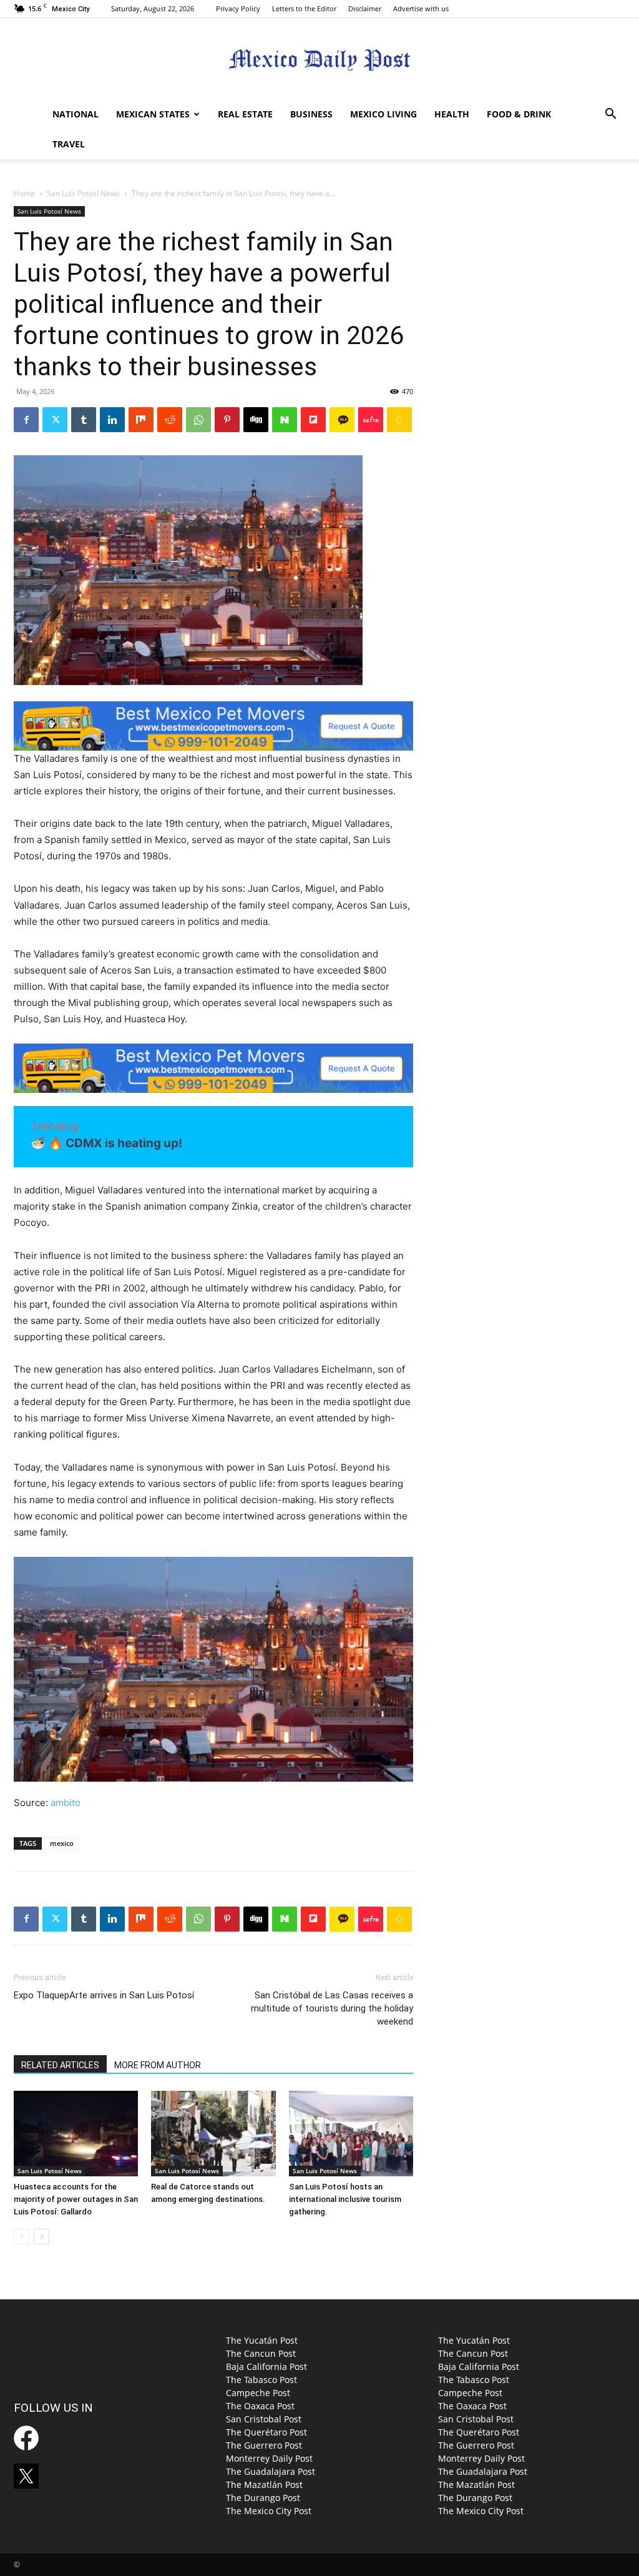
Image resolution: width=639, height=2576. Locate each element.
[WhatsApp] (198, 420)
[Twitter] (55, 420)
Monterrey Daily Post (269, 2458)
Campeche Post (258, 2393)
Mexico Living (383, 114)
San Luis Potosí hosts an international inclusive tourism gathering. (345, 2199)
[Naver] (285, 420)
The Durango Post (263, 2498)
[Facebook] (26, 420)
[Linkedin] (112, 420)
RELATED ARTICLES (60, 2065)
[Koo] (399, 420)
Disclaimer (365, 8)
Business (311, 114)
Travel (69, 144)
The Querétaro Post (266, 2432)
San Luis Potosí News (83, 193)
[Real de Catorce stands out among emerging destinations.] (213, 2134)
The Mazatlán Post (264, 2485)
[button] (610, 115)
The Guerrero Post (264, 2445)
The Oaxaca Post (260, 2406)
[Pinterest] (227, 420)
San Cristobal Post (264, 2419)
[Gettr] (371, 420)
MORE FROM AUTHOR (158, 2065)
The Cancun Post (261, 2353)
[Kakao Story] (342, 420)
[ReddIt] (170, 420)
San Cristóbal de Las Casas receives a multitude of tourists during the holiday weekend (332, 2008)
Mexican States (153, 114)
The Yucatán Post (262, 2340)
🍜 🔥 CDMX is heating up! (106, 1143)
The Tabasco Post (261, 2380)
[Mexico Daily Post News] (319, 60)
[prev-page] (22, 2237)
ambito (66, 1803)
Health (452, 114)
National (76, 114)
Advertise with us (421, 8)
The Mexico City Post (269, 2511)
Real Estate (245, 114)
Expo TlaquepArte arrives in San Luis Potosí (104, 1995)
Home (24, 193)
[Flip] (313, 420)
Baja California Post (266, 2366)
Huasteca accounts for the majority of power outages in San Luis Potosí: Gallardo (76, 2199)
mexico (62, 1843)
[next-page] (41, 2237)
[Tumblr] (84, 420)
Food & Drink (519, 114)
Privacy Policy (238, 8)
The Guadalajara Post (271, 2471)
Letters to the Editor (304, 8)
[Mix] (141, 420)
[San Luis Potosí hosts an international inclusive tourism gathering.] (351, 2134)
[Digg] (256, 420)
